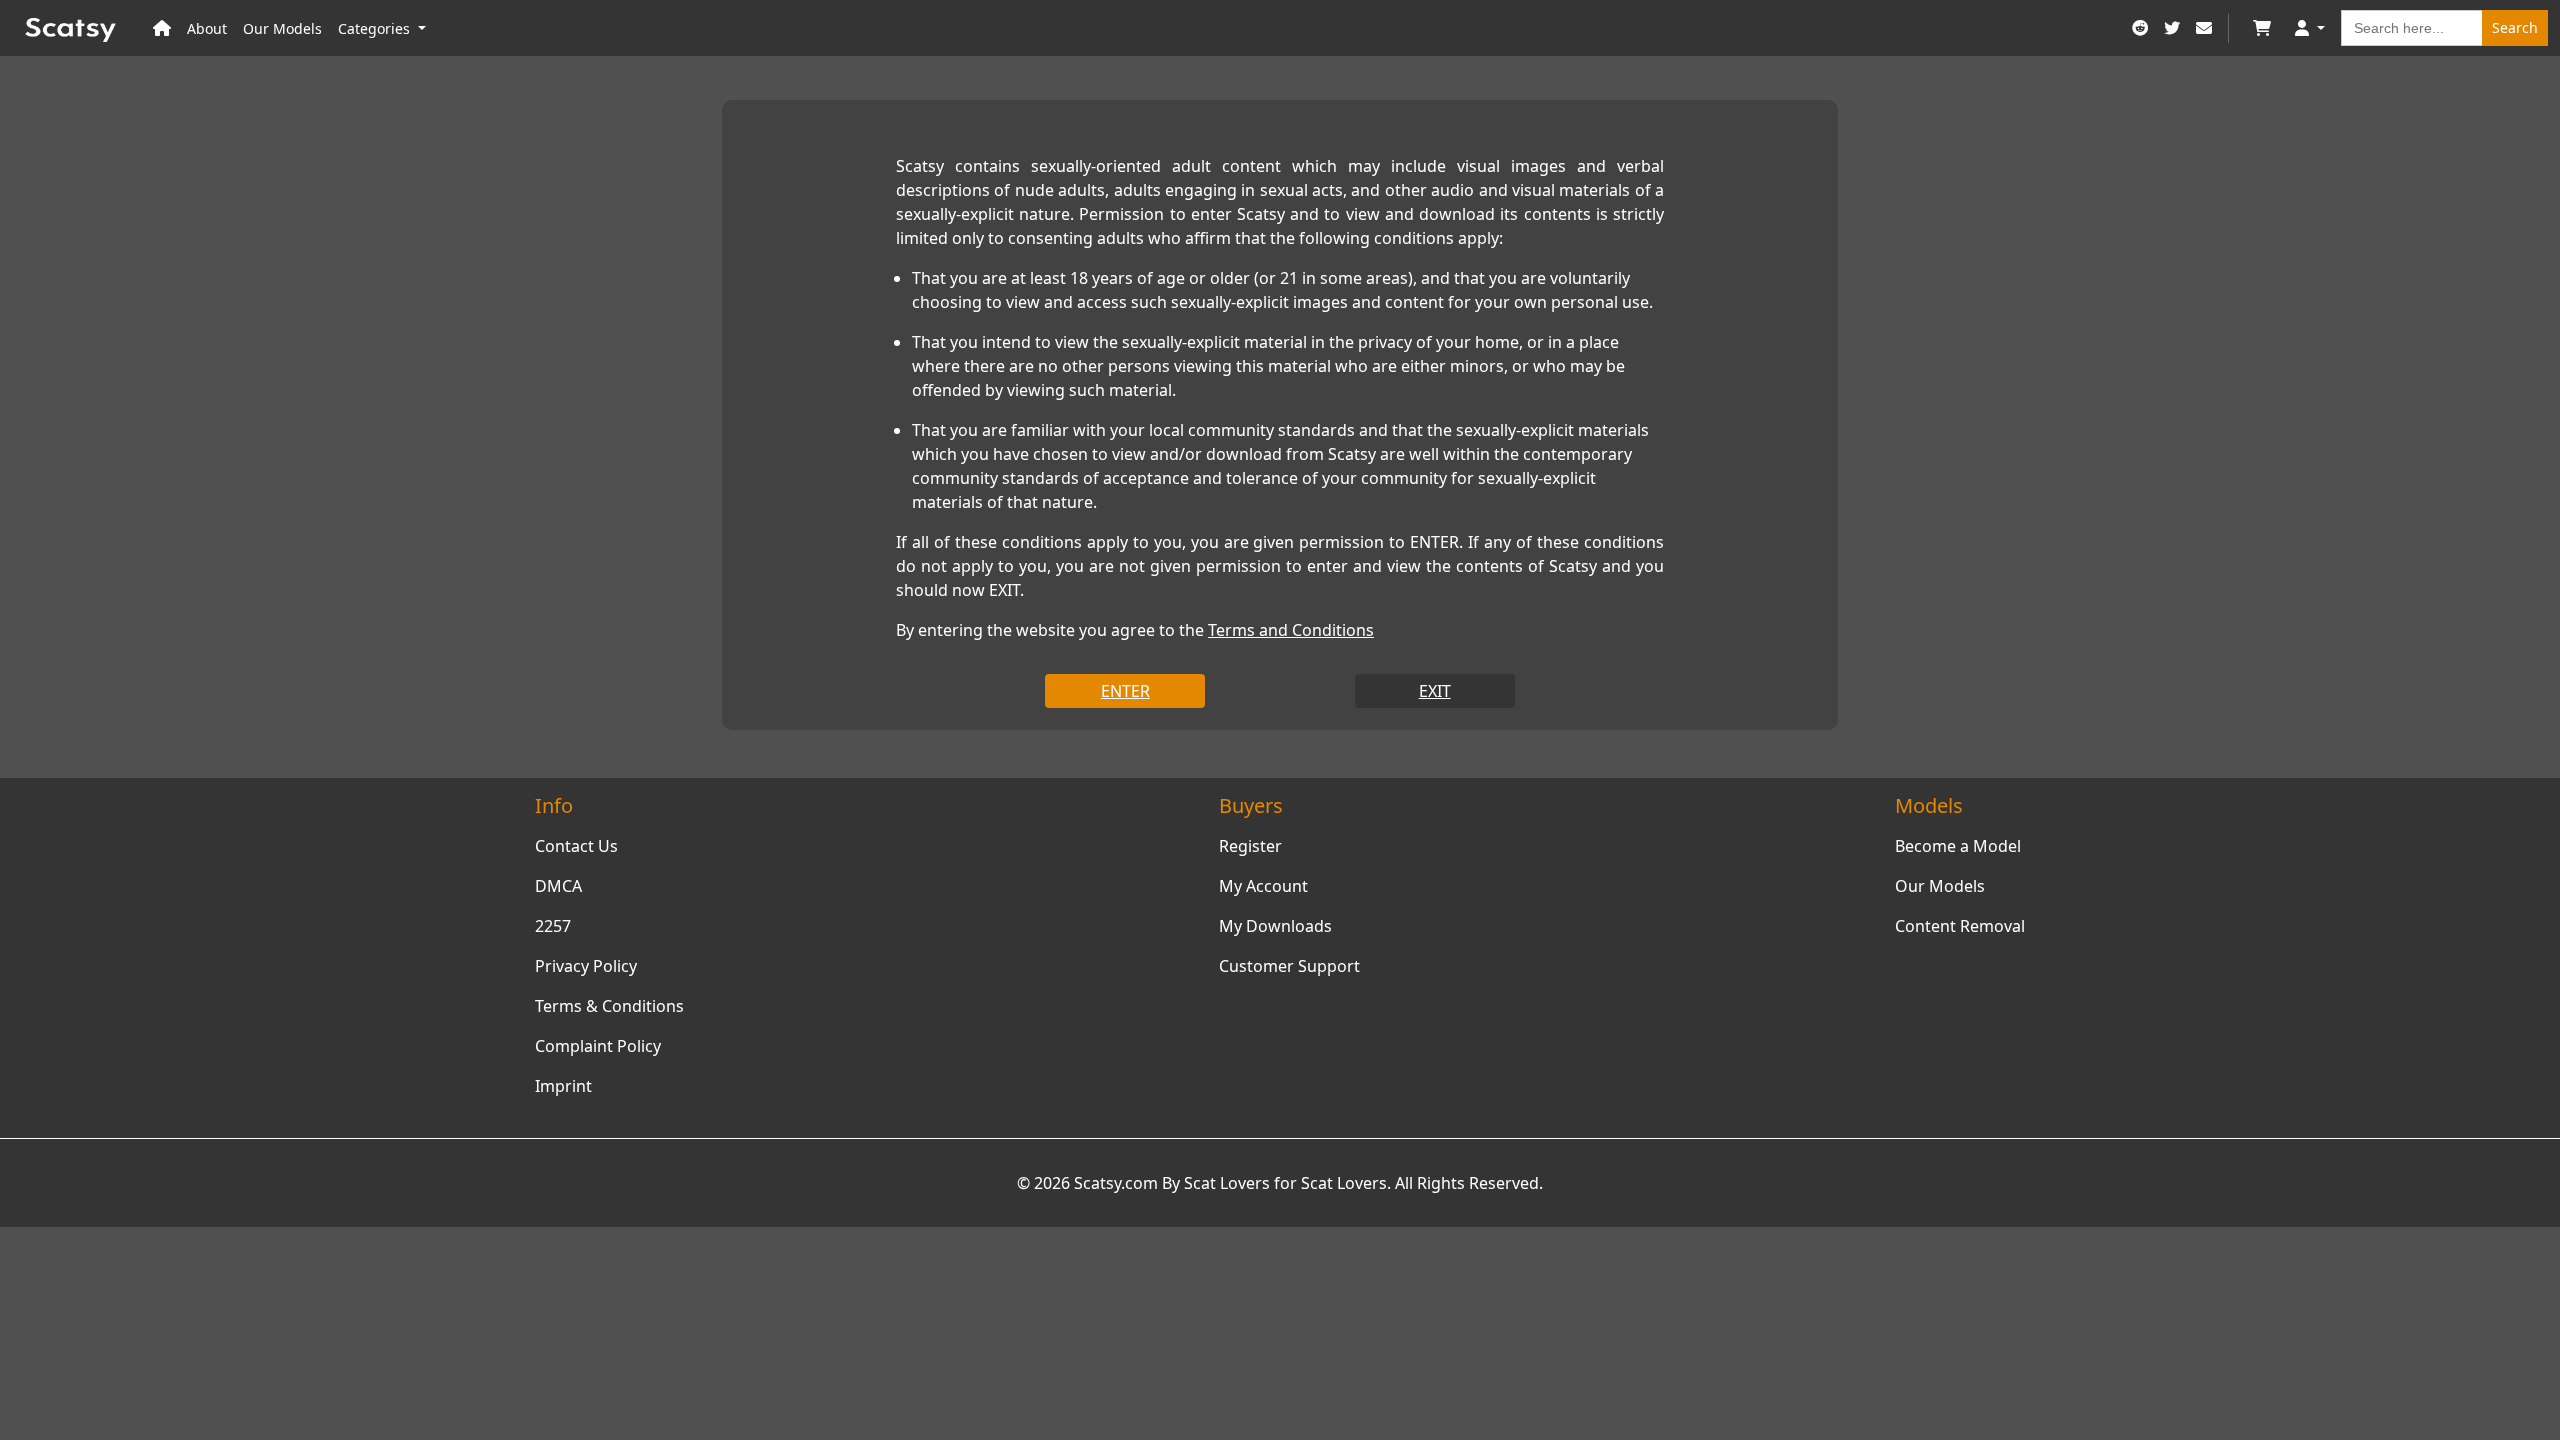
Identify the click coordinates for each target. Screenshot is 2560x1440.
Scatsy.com (1116, 1183)
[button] (2310, 28)
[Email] (2204, 28)
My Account (1263, 886)
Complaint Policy (598, 1046)
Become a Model (1958, 846)
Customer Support (1289, 966)
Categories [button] (376, 28)
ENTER (1125, 691)
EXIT (1435, 691)
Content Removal (1960, 926)
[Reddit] (2140, 28)
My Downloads (1275, 926)
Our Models (282, 28)
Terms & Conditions (609, 1006)
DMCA (558, 886)
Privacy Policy (586, 966)
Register (1250, 846)
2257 (553, 926)
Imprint (563, 1086)
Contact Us (576, 846)
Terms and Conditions (1291, 630)
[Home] (162, 28)
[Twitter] (2172, 28)
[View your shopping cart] (2262, 28)
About (207, 28)
